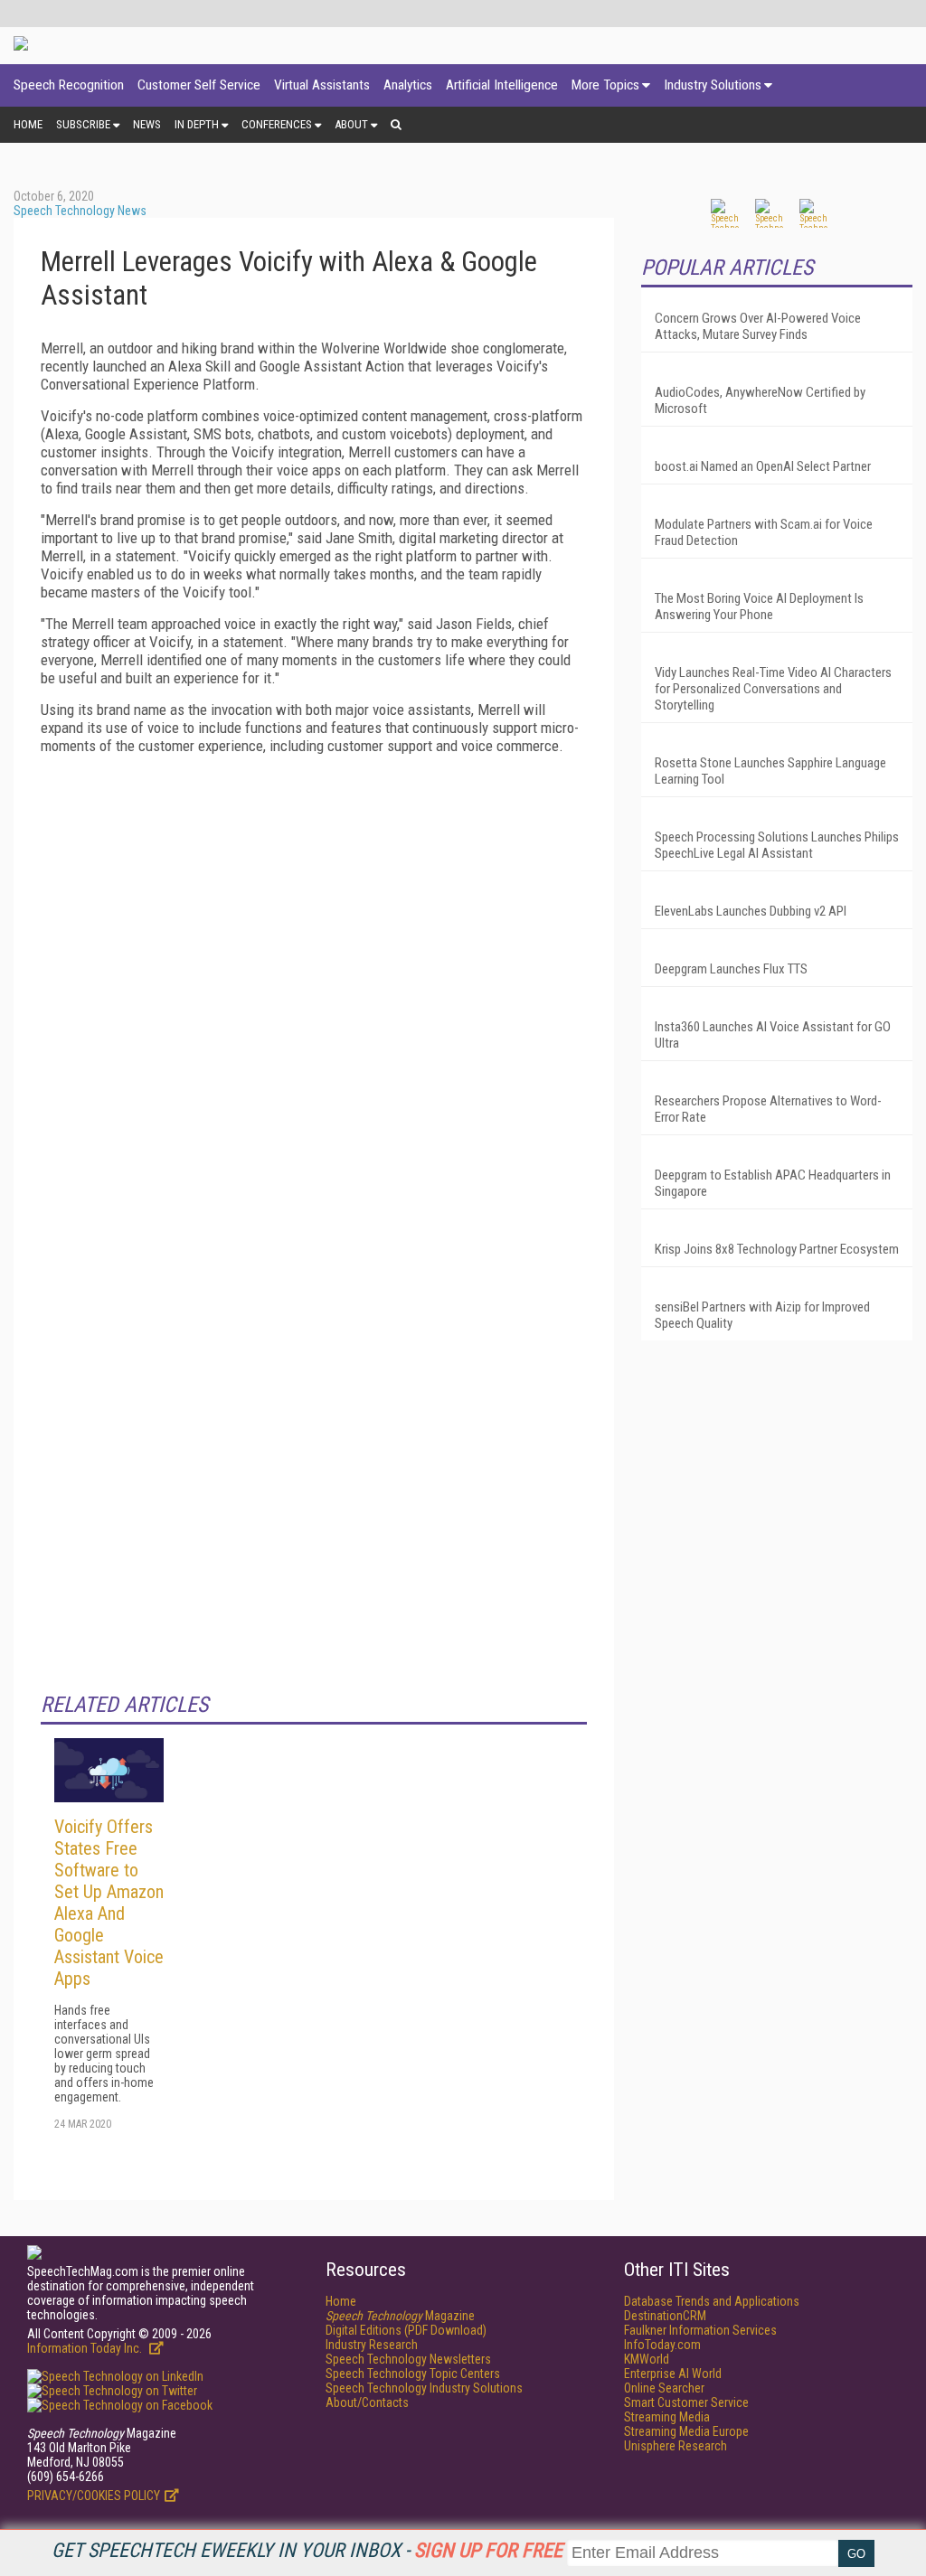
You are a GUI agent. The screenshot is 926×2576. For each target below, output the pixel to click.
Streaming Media (667, 2417)
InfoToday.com (662, 2345)
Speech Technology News (80, 211)
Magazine (400, 2316)
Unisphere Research (676, 2446)
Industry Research (372, 2345)
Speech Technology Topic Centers (413, 2374)
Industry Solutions (713, 85)
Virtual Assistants (322, 85)
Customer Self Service (199, 85)
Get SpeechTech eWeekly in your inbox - (307, 2550)
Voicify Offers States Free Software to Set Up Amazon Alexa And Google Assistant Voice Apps (109, 1903)
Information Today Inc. (86, 2348)
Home (28, 124)
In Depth (197, 124)
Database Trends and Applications (712, 2301)
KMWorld (647, 2359)
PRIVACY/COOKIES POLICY (94, 2496)
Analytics (408, 85)
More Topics (605, 85)
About (351, 124)
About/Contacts (367, 2402)
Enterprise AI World (673, 2374)
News (147, 124)
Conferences (277, 124)
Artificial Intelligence (502, 85)
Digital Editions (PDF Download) (406, 2330)
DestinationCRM (665, 2316)
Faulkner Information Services (700, 2330)
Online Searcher (664, 2388)
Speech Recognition (69, 85)
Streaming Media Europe (686, 2431)
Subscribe (83, 124)
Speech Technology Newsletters (408, 2359)
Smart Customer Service (686, 2402)
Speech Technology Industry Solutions (424, 2388)
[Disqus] (314, 994)
